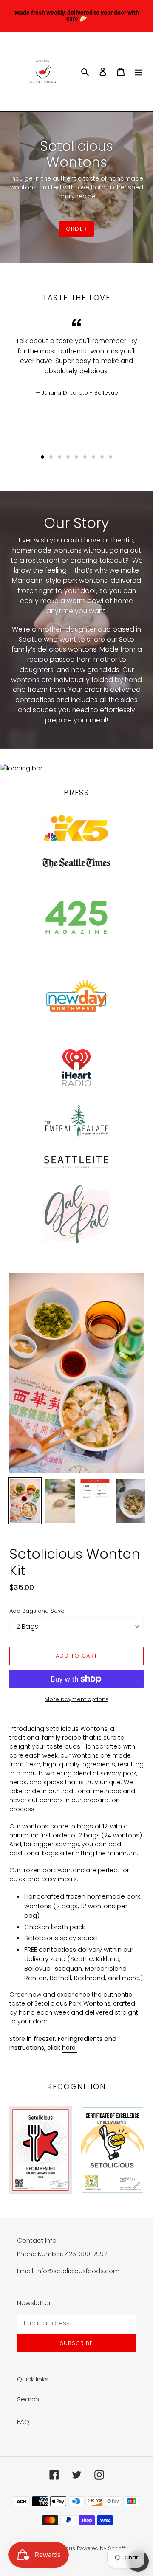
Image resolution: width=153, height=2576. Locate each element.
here (69, 2048)
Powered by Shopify (102, 2548)
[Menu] (139, 72)
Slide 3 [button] (59, 457)
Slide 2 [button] (51, 457)
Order (76, 229)
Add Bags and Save (37, 1611)
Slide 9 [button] (110, 457)
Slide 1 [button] (42, 457)
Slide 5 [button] (76, 457)
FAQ (23, 2422)
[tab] (42, 457)
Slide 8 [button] (102, 457)
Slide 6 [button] (85, 457)
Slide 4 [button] (68, 457)
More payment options (76, 1699)
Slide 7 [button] (93, 457)
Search (28, 2399)
